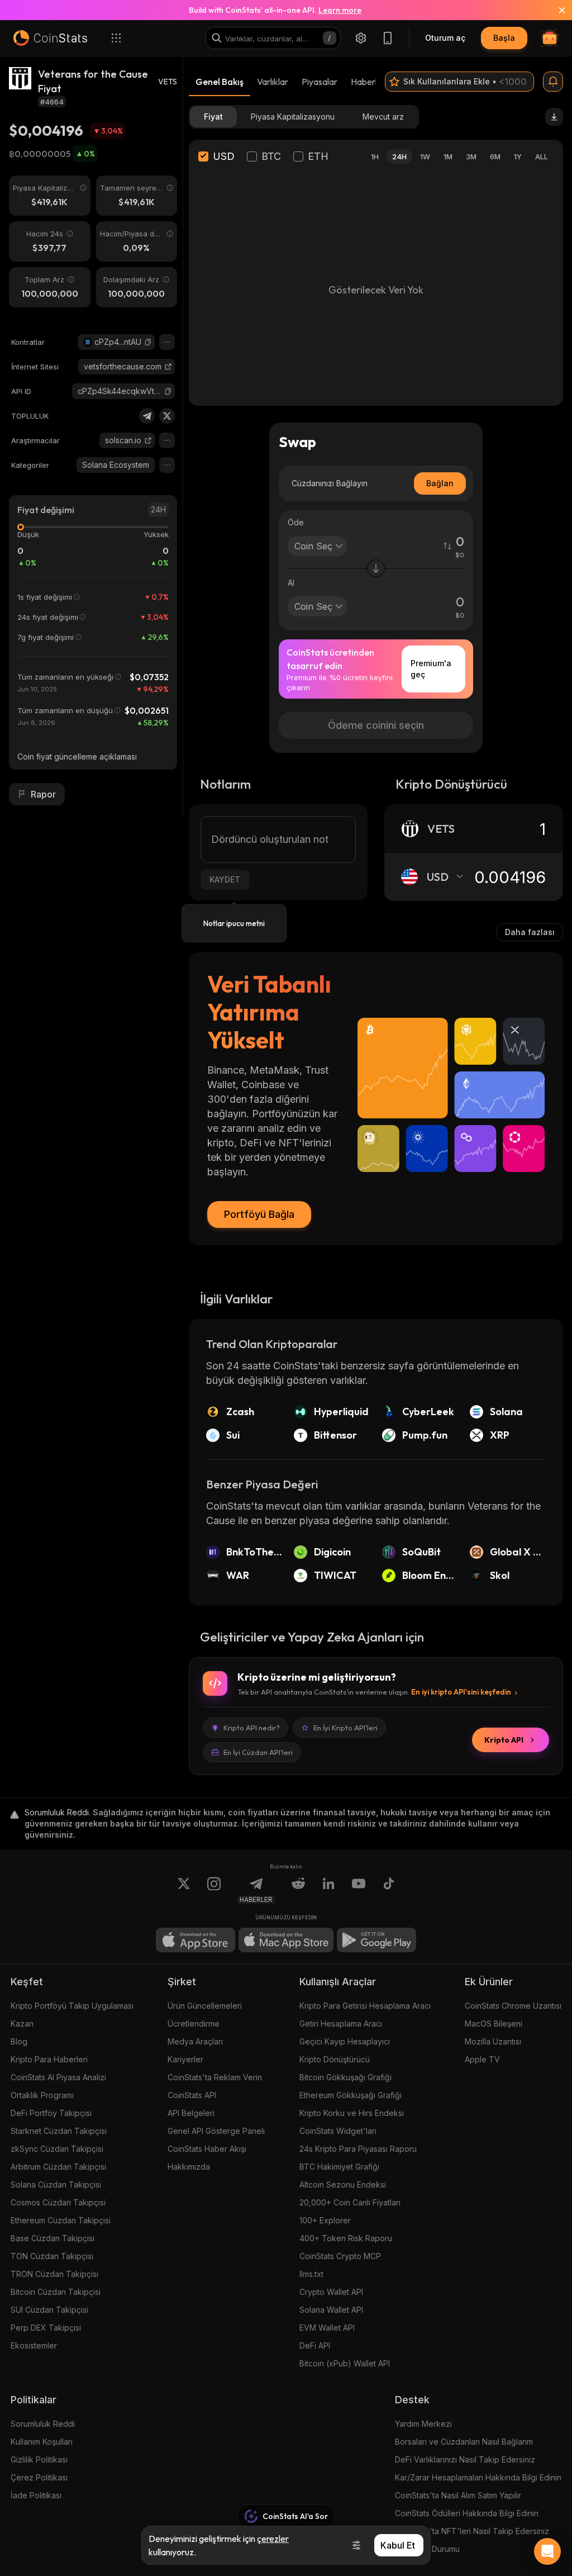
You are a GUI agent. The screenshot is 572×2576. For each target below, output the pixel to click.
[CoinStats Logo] (50, 38)
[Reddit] (298, 1890)
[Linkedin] (328, 1890)
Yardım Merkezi (423, 2424)
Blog (19, 2041)
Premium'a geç (431, 669)
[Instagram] (214, 1890)
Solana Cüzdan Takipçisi (56, 2184)
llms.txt (311, 2274)
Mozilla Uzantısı (493, 2041)
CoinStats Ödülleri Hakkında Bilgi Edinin (467, 2513)
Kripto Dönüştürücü (335, 2059)
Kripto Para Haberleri (49, 2059)
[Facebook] (389, 1890)
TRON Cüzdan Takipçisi (54, 2274)
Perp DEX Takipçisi (46, 2328)
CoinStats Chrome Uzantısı (513, 2006)
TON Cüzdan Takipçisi (52, 2256)
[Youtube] (359, 1890)
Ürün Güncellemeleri (205, 2006)
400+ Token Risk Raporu (346, 2238)
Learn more (340, 10)
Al (291, 583)
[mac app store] (286, 1940)
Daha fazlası (530, 932)
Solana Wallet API (331, 2310)
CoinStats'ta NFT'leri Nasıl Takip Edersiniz (472, 2531)
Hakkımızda (189, 2167)
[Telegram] (147, 416)
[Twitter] (167, 416)
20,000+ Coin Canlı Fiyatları (350, 2202)
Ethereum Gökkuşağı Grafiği (351, 2095)
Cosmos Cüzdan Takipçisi (58, 2202)
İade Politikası (36, 2495)
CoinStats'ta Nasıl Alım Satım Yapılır (458, 2495)
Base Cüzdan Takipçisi (53, 2238)
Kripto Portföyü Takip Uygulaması (72, 2006)
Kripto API (504, 1740)
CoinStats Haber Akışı (207, 2149)
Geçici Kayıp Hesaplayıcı (345, 2041)
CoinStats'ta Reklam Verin (215, 2077)
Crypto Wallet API (331, 2292)
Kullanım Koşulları (42, 2442)
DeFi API (315, 2345)
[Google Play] (376, 1940)
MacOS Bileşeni (494, 2024)
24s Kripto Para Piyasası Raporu (358, 2149)
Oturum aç (445, 38)
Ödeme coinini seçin (376, 725)
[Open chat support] (547, 2551)
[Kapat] (555, 10)
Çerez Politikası (39, 2477)
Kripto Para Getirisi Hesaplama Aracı (365, 2006)
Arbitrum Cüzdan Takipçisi (58, 2167)
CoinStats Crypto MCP (340, 2256)
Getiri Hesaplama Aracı (341, 2024)
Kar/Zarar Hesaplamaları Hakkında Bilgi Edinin (478, 2477)
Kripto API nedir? (252, 1728)
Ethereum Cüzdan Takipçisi (61, 2220)
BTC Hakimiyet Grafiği (339, 2167)
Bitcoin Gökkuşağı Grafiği (345, 2077)
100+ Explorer (325, 2220)
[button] (148, 342)
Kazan (22, 2024)
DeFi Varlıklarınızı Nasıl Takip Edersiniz (465, 2459)
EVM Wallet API (327, 2328)
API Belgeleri (191, 2113)
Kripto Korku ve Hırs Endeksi (352, 2113)
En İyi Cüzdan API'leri (258, 1752)
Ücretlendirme (194, 2024)
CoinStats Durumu (427, 2549)
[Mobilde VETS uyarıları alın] (553, 82)
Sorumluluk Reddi (43, 2424)
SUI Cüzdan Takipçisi (49, 2310)
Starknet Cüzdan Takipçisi (59, 2131)
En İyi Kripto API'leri (345, 1728)
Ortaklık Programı (42, 2095)
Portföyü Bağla (259, 1214)
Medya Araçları (195, 2041)
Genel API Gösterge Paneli (216, 2131)
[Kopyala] (148, 342)
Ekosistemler (34, 2345)
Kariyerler (185, 2059)
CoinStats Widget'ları (338, 2131)
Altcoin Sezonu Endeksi (343, 2184)
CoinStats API (192, 2095)
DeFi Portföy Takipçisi (51, 2113)
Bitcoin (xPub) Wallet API (345, 2363)
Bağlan (440, 483)
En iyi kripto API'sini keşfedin (461, 1692)
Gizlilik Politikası (39, 2459)
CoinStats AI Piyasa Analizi (58, 2077)
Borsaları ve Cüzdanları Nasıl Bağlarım (464, 2442)
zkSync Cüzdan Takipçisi (57, 2149)
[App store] (196, 1940)
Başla (504, 38)
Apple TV (482, 2059)
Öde (296, 522)
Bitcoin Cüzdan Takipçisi (56, 2292)
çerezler (273, 2539)
